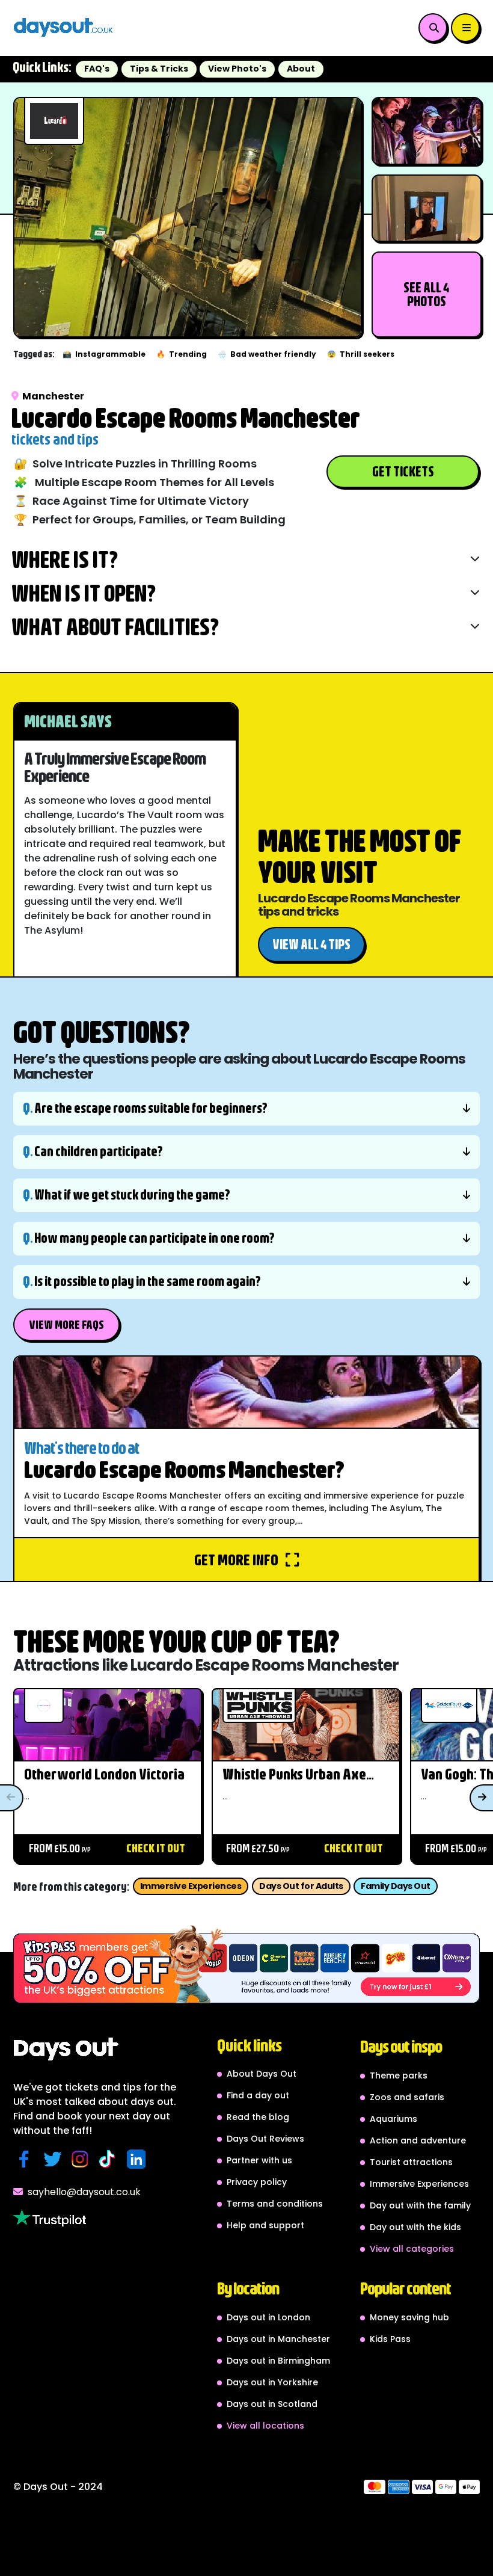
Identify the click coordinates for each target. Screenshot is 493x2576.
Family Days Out (396, 1886)
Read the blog (258, 2117)
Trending (182, 354)
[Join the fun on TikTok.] (110, 2159)
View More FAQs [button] (66, 1324)
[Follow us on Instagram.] (83, 2159)
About (301, 69)
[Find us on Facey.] (27, 2159)
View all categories (412, 2249)
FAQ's (97, 69)
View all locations (265, 2426)
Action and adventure (418, 2140)
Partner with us (259, 2160)
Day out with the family (420, 2205)
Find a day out (258, 2095)
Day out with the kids (415, 2227)
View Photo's (237, 69)
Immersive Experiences (191, 1886)
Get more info (237, 1559)
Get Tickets (403, 471)
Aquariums (393, 2119)
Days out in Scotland (272, 2404)
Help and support (265, 2225)
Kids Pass (390, 2339)
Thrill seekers (361, 354)
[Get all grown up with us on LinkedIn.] (139, 2159)
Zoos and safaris (407, 2097)
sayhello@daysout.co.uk (84, 2192)
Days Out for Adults (301, 1886)
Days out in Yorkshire (272, 2382)
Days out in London (268, 2317)
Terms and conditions (275, 2204)
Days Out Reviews (265, 2139)
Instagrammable (104, 354)
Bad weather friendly (267, 354)
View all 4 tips (311, 944)
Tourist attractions (411, 2162)
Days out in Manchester (278, 2339)
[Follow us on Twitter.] (55, 2159)
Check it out (156, 1848)
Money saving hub (409, 2317)
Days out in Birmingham (278, 2361)
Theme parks (399, 2075)
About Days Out (262, 2074)
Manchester (53, 396)
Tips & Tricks (159, 69)
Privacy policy (257, 2182)
